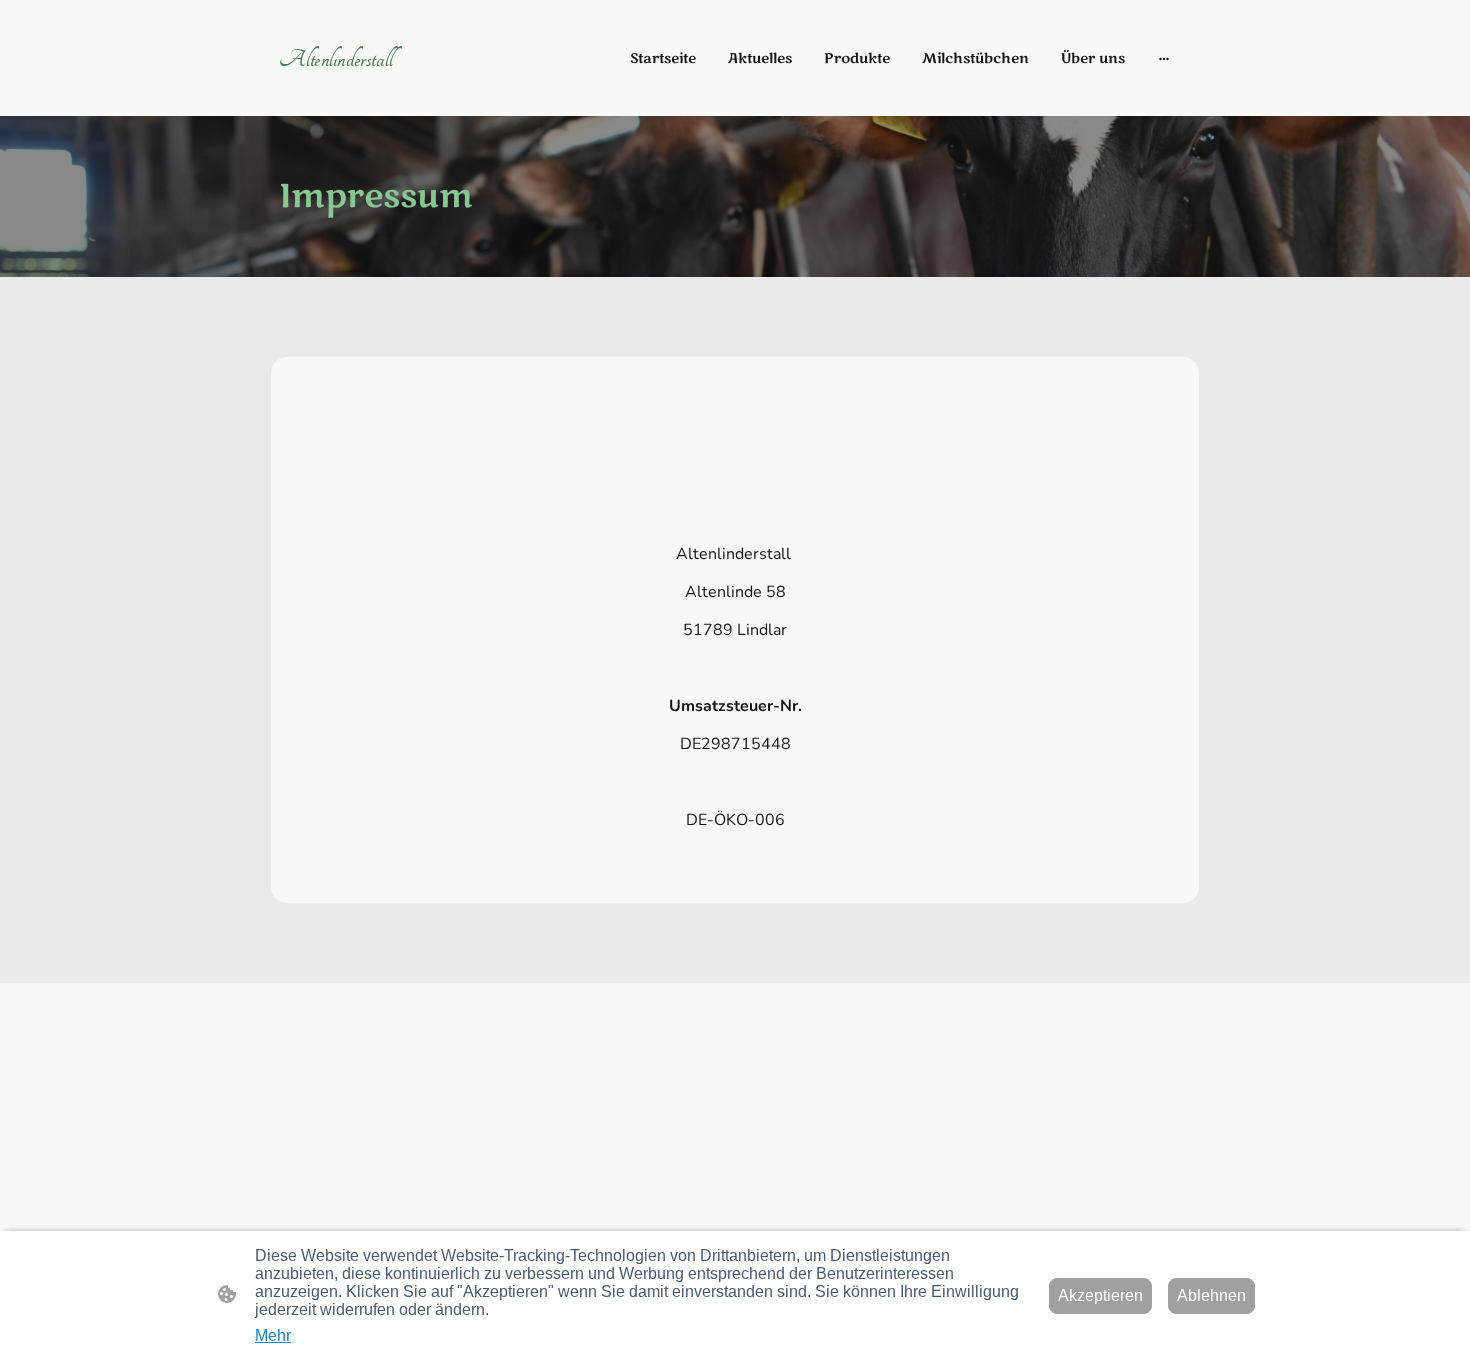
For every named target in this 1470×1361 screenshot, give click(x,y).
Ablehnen (1211, 1295)
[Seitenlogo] (425, 90)
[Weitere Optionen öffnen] (1164, 58)
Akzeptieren (1100, 1295)
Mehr (273, 1335)
